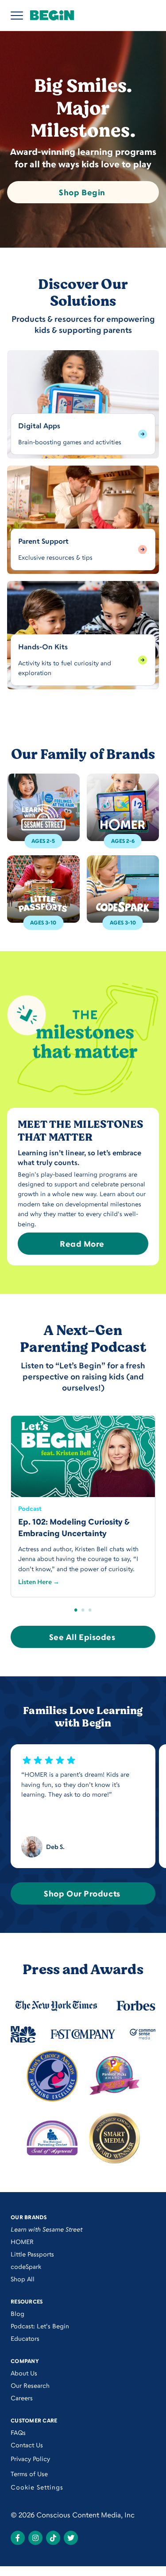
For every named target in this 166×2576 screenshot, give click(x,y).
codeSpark (26, 2266)
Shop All (23, 2279)
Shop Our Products (82, 1893)
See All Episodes (82, 1637)
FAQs (18, 2432)
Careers (22, 2398)
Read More (82, 1244)
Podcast (30, 1508)
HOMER (22, 2242)
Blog (17, 2313)
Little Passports (32, 2254)
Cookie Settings (37, 2487)
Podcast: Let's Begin (40, 2326)
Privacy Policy (30, 2459)
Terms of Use (29, 2474)
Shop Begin (82, 192)
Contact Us (27, 2445)
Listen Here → (39, 1582)
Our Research (30, 2385)
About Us (24, 2373)
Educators (25, 2338)
